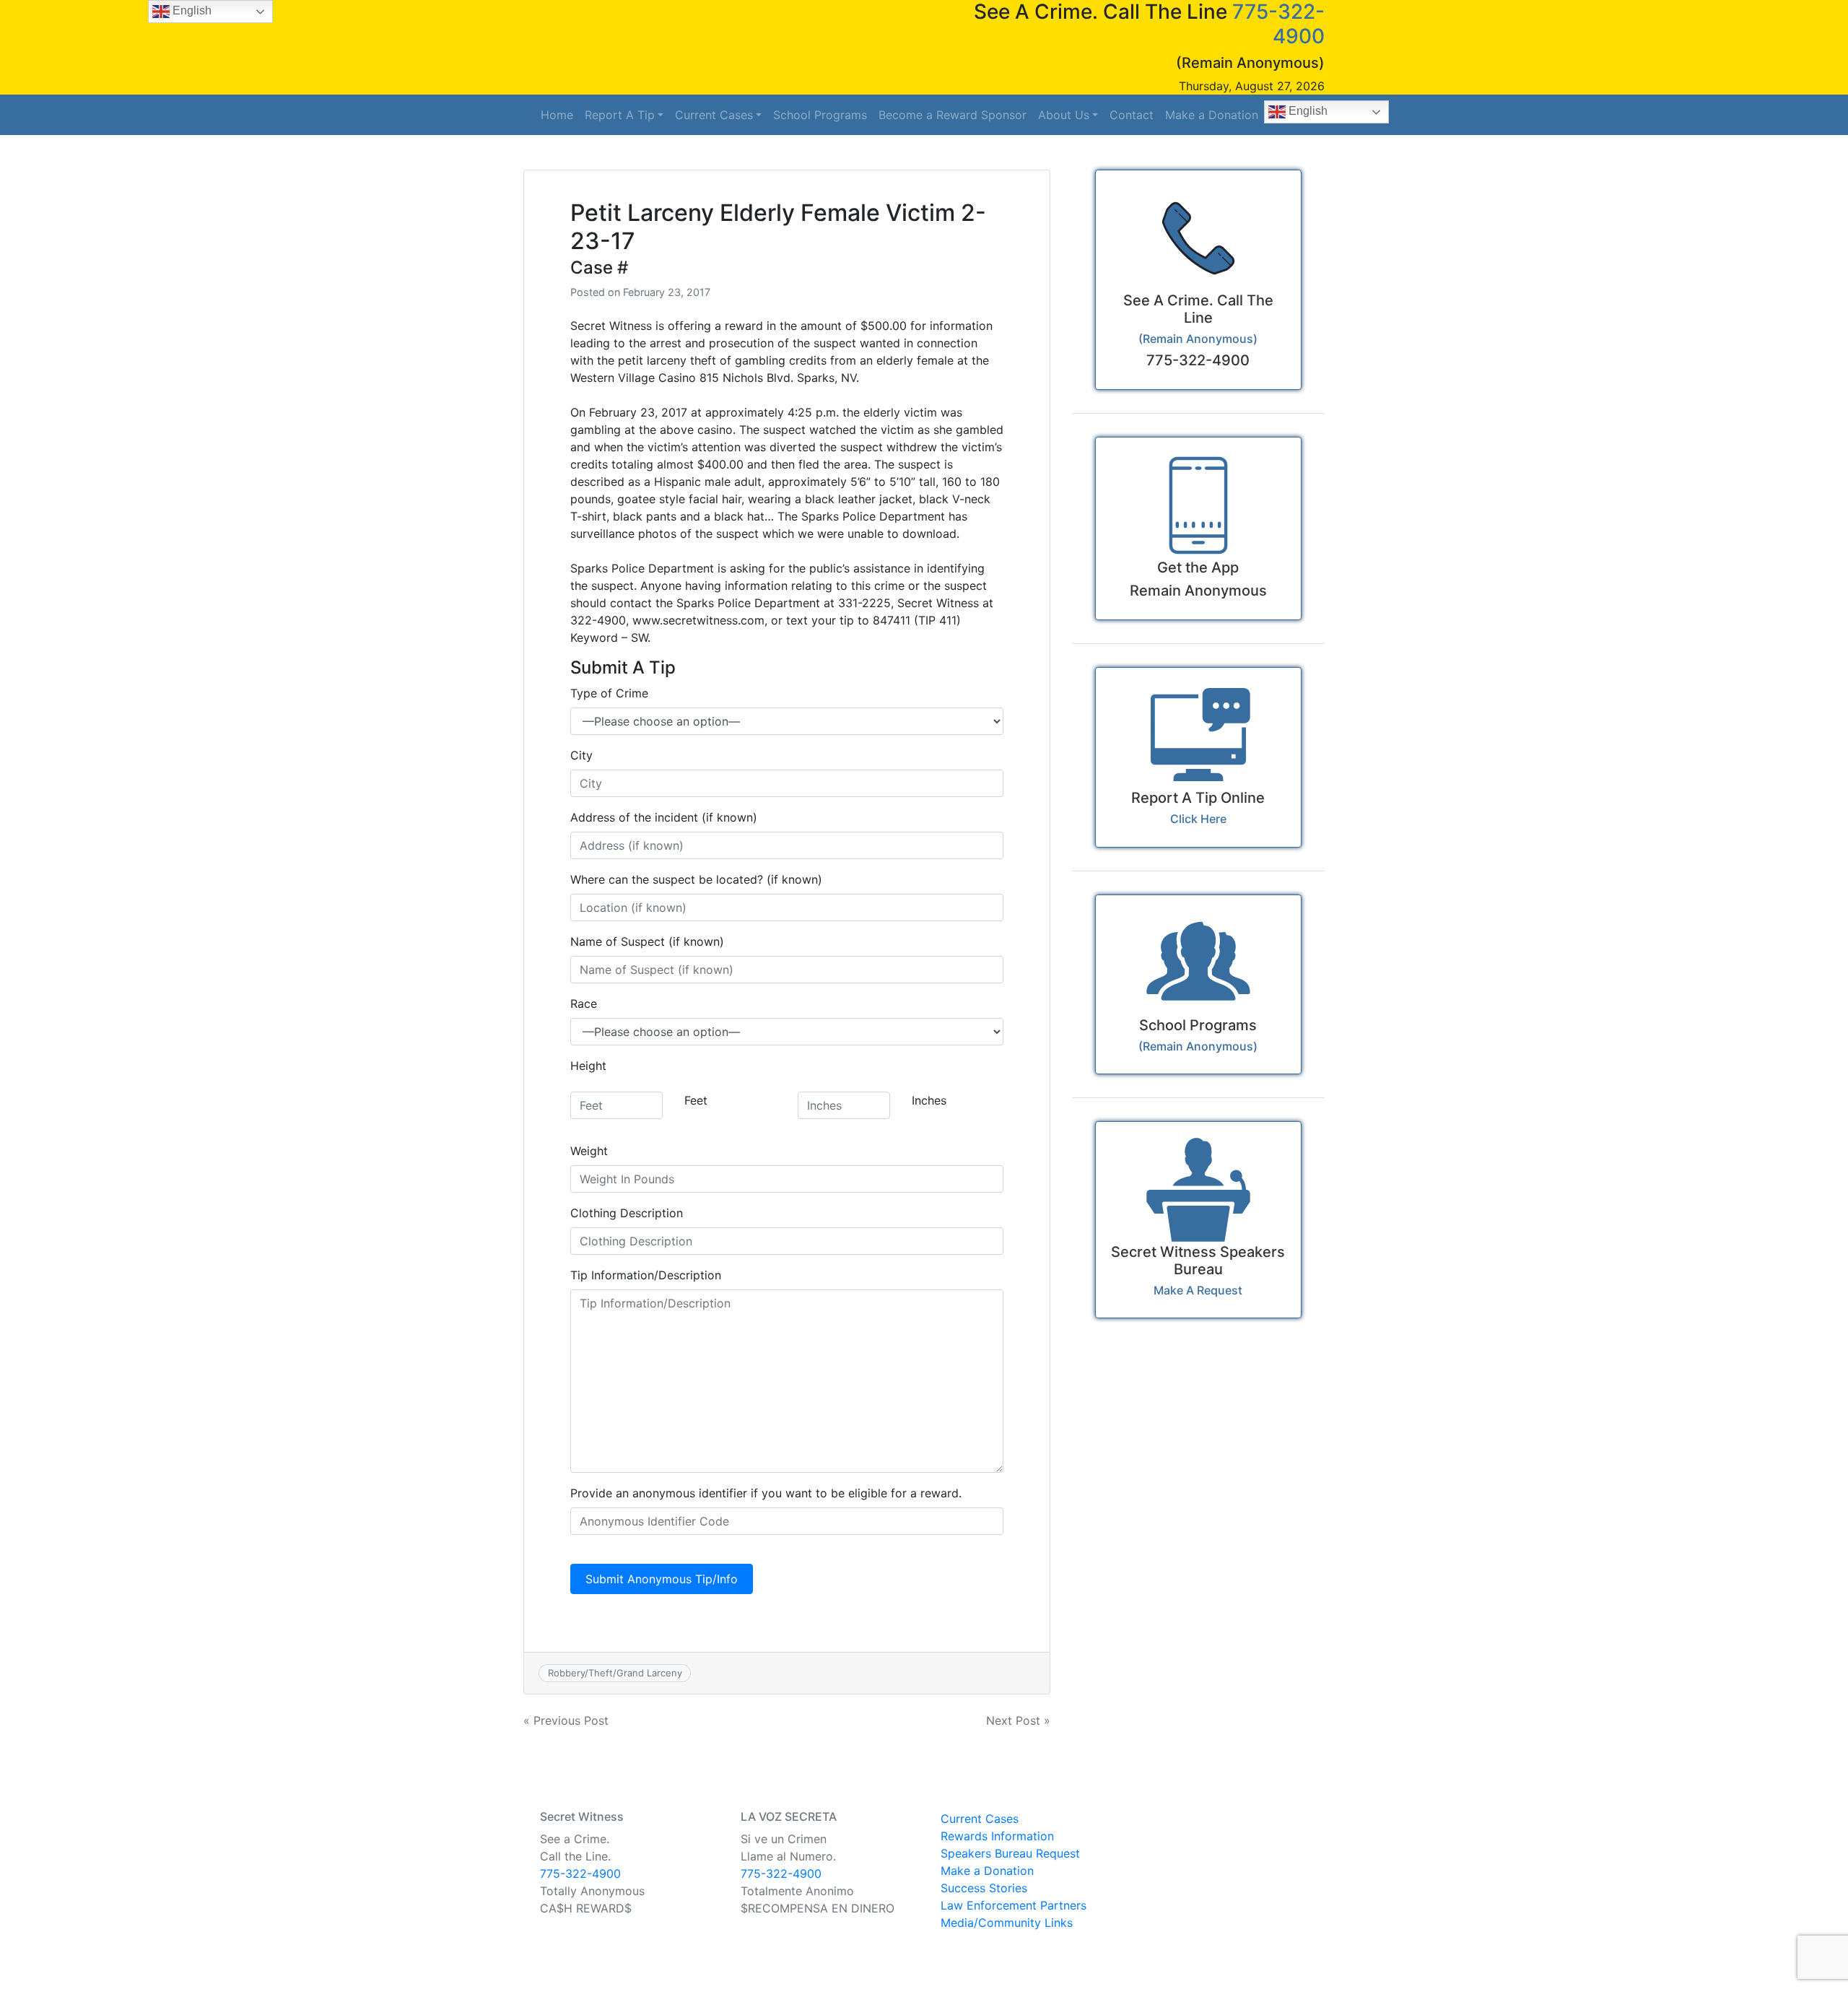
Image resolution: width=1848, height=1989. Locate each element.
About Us (1064, 115)
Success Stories (984, 1888)
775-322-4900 (580, 1873)
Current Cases (714, 115)
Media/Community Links (1007, 1923)
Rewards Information (997, 1836)
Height (588, 1066)
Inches (929, 1100)
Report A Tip (620, 115)
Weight (589, 1151)
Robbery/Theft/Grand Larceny (615, 1673)
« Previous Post (566, 1720)
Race (584, 1004)
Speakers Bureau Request (1010, 1853)
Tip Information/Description (646, 1275)
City (581, 755)
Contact (1132, 115)
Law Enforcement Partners (1014, 1905)
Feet (696, 1100)
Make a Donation (1212, 115)
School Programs (820, 115)
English (1307, 111)
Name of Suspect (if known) (647, 941)
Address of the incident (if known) (664, 817)
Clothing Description (627, 1213)
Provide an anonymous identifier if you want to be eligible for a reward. (766, 1493)
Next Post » (1018, 1720)
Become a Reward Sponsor (953, 115)
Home (557, 115)
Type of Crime (609, 693)
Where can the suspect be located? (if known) (696, 879)
